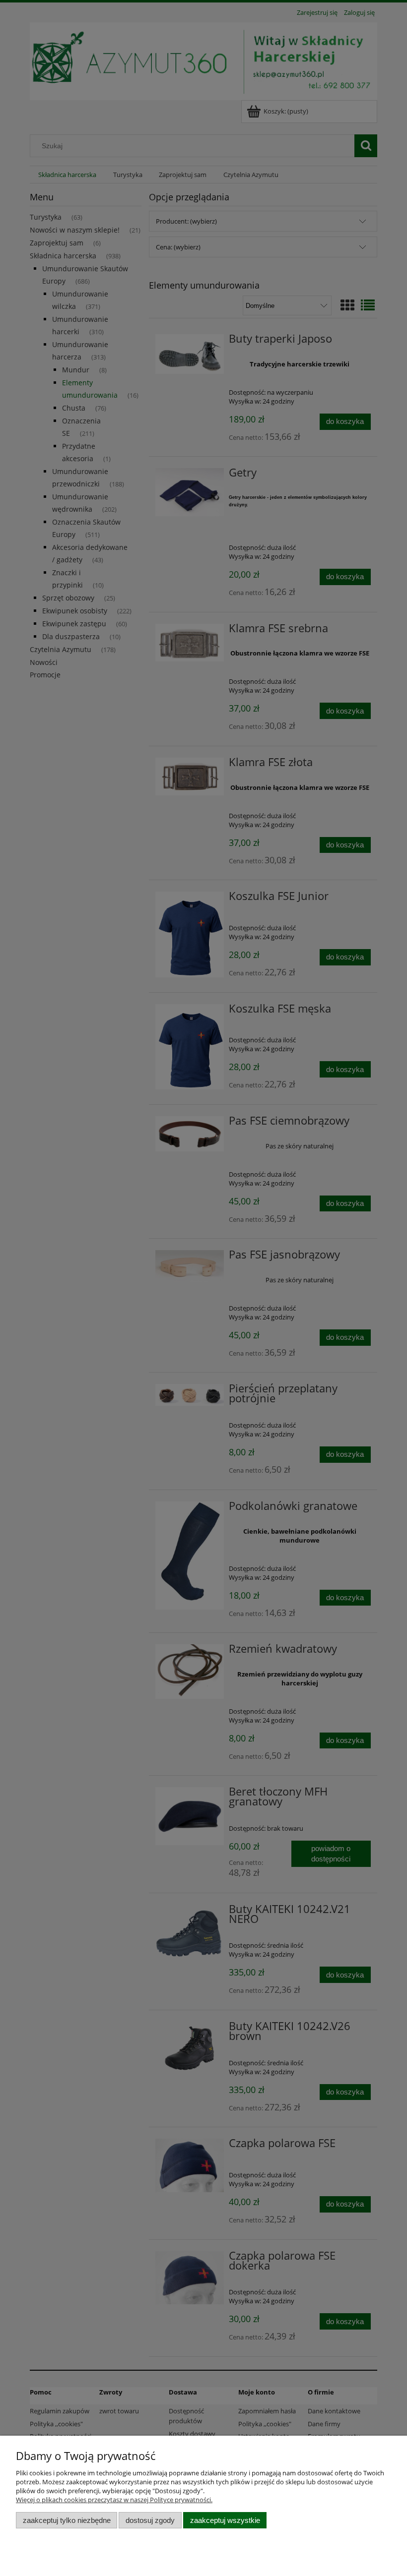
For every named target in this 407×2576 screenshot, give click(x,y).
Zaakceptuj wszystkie (225, 2520)
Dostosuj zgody (150, 2520)
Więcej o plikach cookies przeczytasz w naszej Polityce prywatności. (114, 2500)
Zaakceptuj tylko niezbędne (67, 2520)
